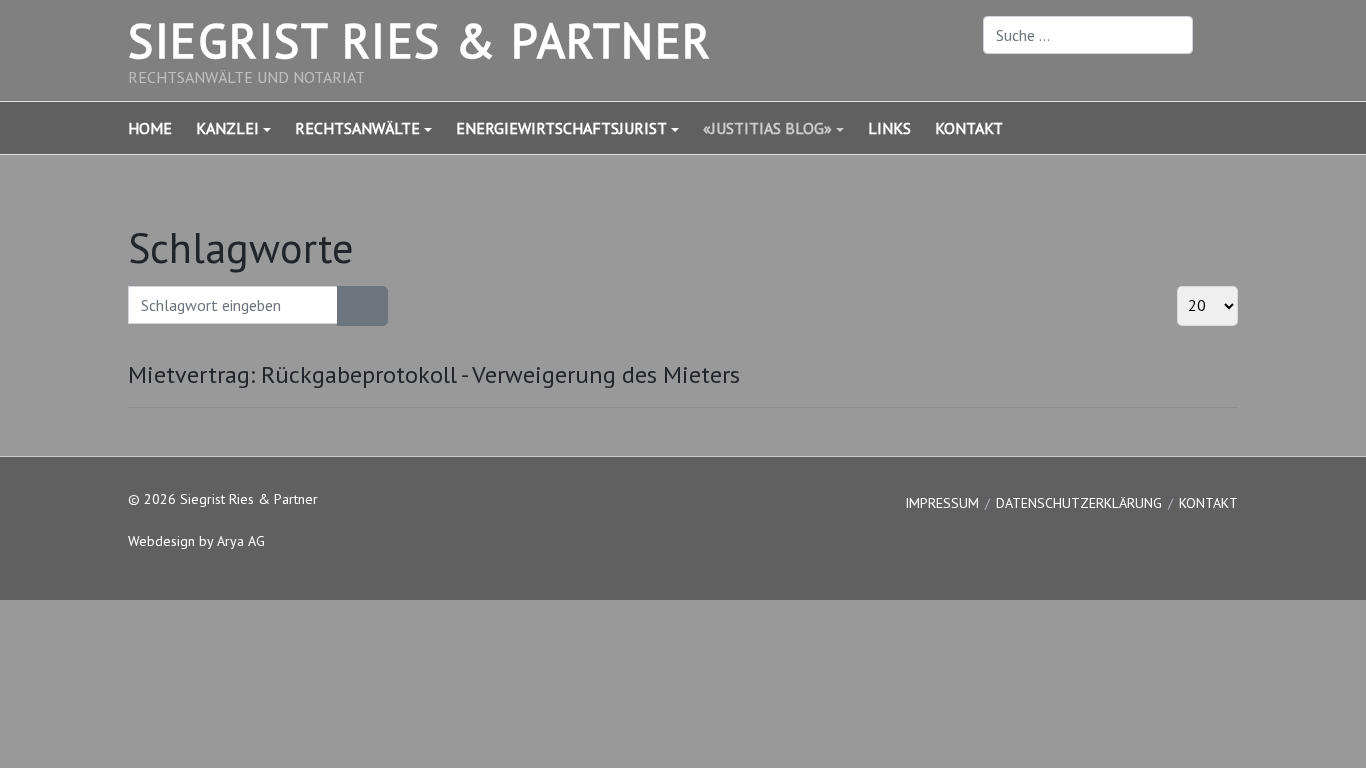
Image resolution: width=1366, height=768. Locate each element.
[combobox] (1088, 35)
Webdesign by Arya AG (196, 541)
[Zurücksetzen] (375, 306)
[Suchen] (350, 306)
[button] (245, 128)
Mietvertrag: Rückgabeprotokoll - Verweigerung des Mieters (434, 374)
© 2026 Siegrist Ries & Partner (223, 499)
